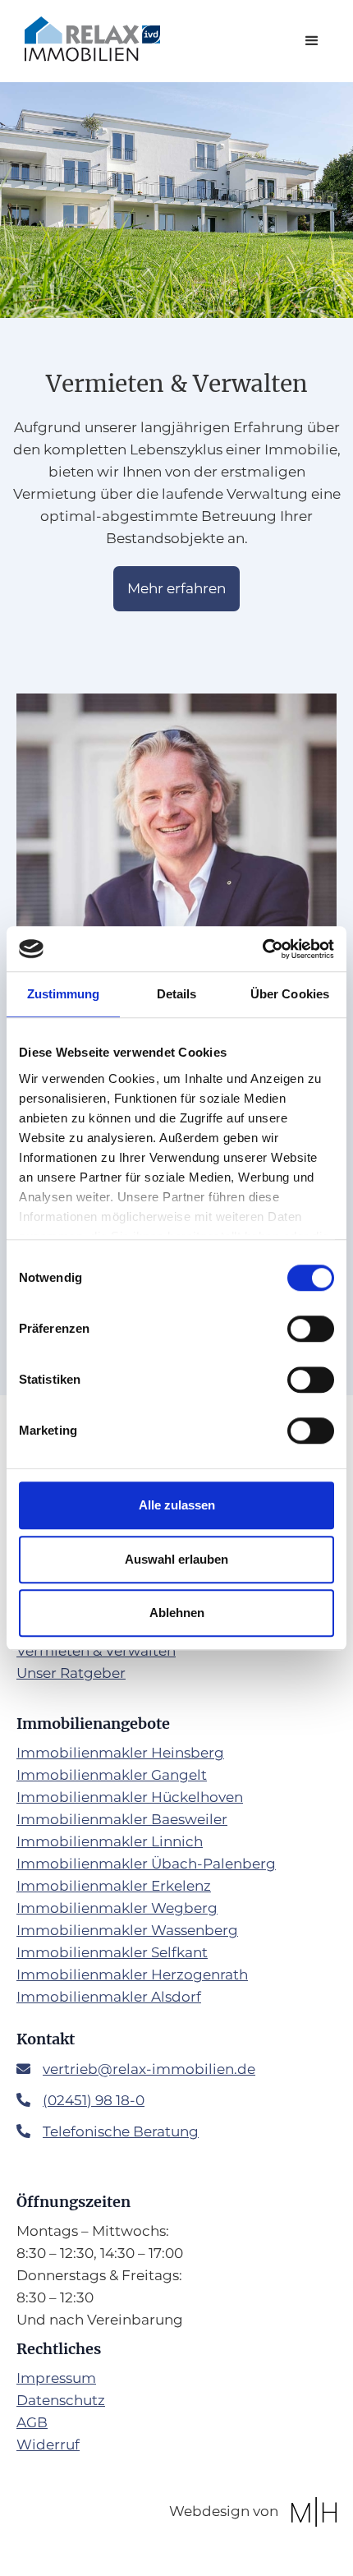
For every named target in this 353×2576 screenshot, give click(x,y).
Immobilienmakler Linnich (110, 1841)
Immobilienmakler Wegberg (117, 1908)
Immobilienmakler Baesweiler (122, 1819)
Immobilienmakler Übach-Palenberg (146, 1864)
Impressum (56, 2378)
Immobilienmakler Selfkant (112, 1952)
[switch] (311, 1329)
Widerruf (48, 2445)
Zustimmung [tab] (64, 994)
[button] (312, 41)
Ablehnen (177, 1613)
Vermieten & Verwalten (96, 1651)
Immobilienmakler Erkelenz (114, 1886)
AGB (32, 2422)
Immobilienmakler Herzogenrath (132, 1975)
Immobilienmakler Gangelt (112, 1775)
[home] (88, 39)
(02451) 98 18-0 (94, 2100)
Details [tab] (177, 994)
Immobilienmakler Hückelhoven (130, 1797)
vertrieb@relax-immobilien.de (149, 2069)
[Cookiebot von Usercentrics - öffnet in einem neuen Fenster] (262, 949)
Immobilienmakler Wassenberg (127, 1930)
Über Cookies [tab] (290, 994)
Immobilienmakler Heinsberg (120, 1753)
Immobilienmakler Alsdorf (109, 1997)
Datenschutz (61, 2400)
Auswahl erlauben (176, 1559)
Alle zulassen (177, 1505)
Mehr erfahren (176, 588)
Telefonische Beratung (121, 2131)
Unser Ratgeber (71, 1673)
